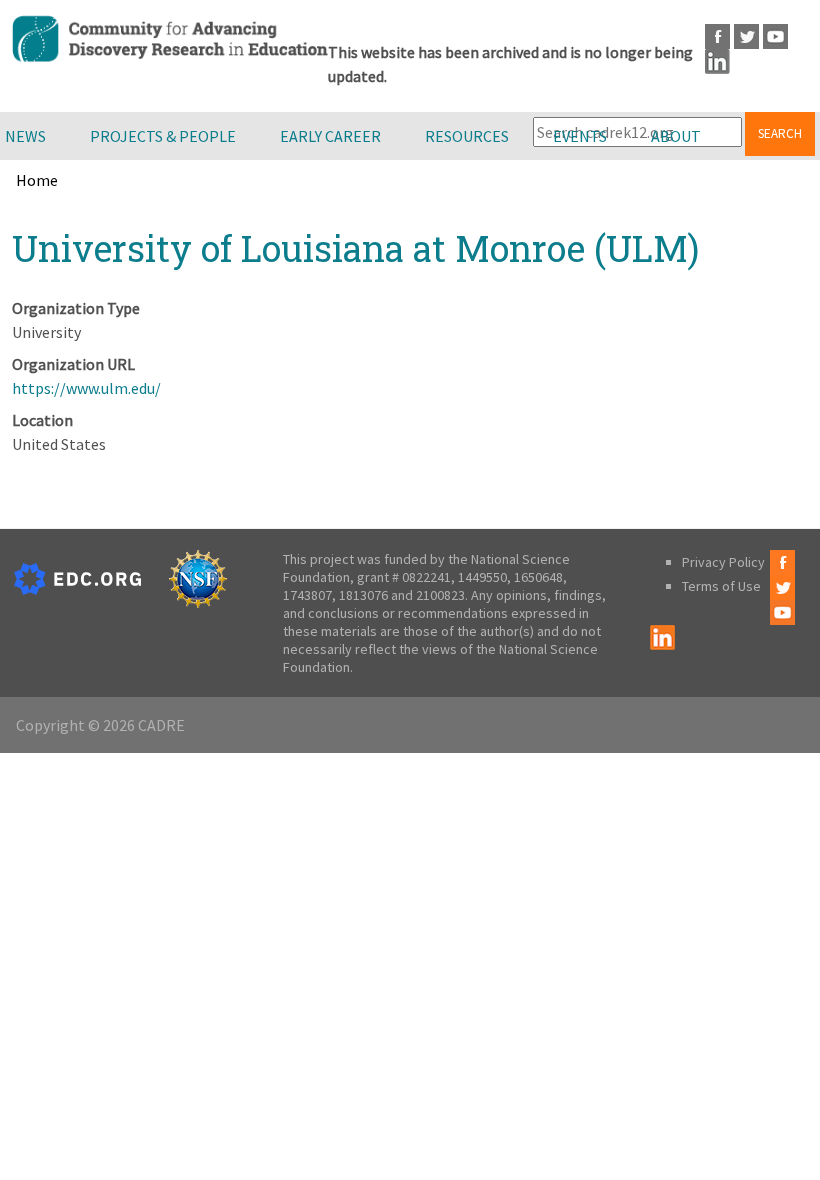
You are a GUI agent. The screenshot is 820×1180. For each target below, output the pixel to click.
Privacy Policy (723, 562)
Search (780, 133)
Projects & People (163, 136)
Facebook (717, 36)
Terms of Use (721, 586)
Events (580, 136)
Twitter (746, 36)
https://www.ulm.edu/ (86, 388)
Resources (467, 136)
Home (37, 180)
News (25, 136)
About (676, 136)
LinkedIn (717, 61)
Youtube (775, 36)
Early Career (330, 136)
